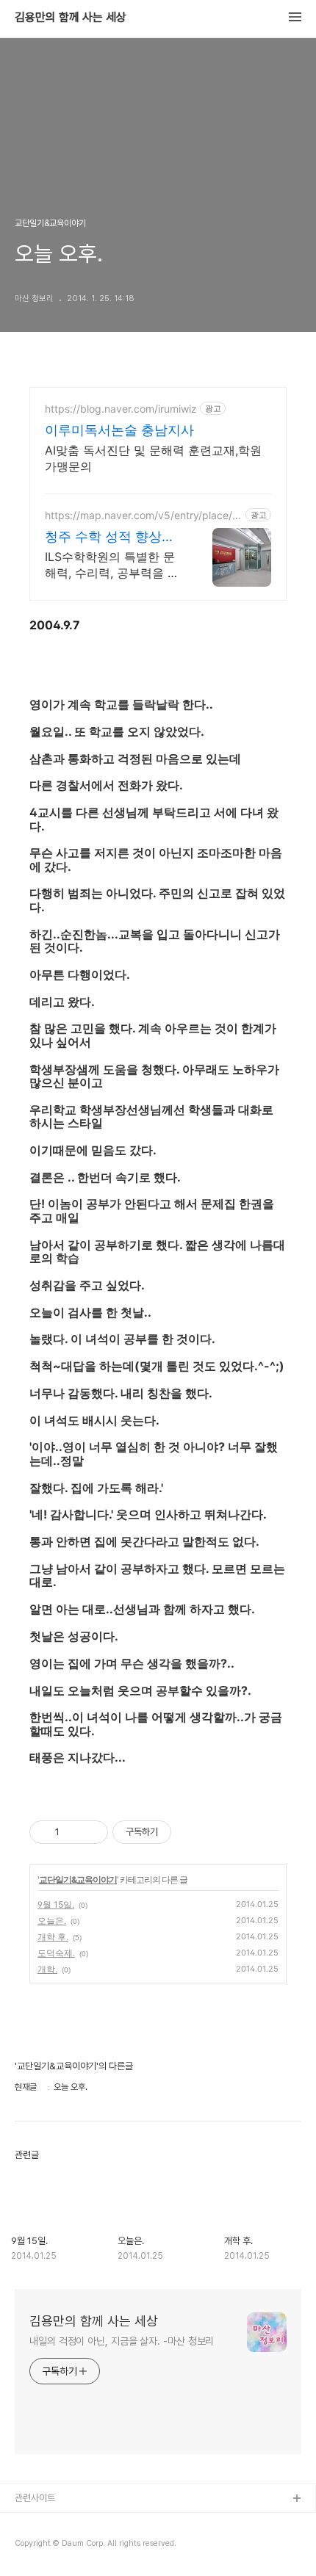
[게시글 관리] (91, 1832)
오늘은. (52, 1921)
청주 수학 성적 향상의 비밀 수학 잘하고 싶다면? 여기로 (110, 537)
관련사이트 (35, 2498)
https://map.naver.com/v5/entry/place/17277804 (141, 515)
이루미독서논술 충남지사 (119, 430)
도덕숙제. (56, 1953)
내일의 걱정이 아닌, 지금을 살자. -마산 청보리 (122, 2341)
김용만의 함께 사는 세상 (71, 18)
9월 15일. (56, 1904)
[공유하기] (73, 1832)
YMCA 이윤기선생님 (54, 2523)
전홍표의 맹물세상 (49, 2546)
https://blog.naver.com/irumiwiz (121, 409)
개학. (47, 1969)
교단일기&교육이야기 (78, 1879)
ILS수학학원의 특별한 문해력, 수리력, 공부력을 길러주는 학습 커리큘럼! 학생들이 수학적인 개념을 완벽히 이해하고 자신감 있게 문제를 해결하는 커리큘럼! (112, 565)
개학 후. (53, 1937)
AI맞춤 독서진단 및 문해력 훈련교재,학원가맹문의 (153, 458)
